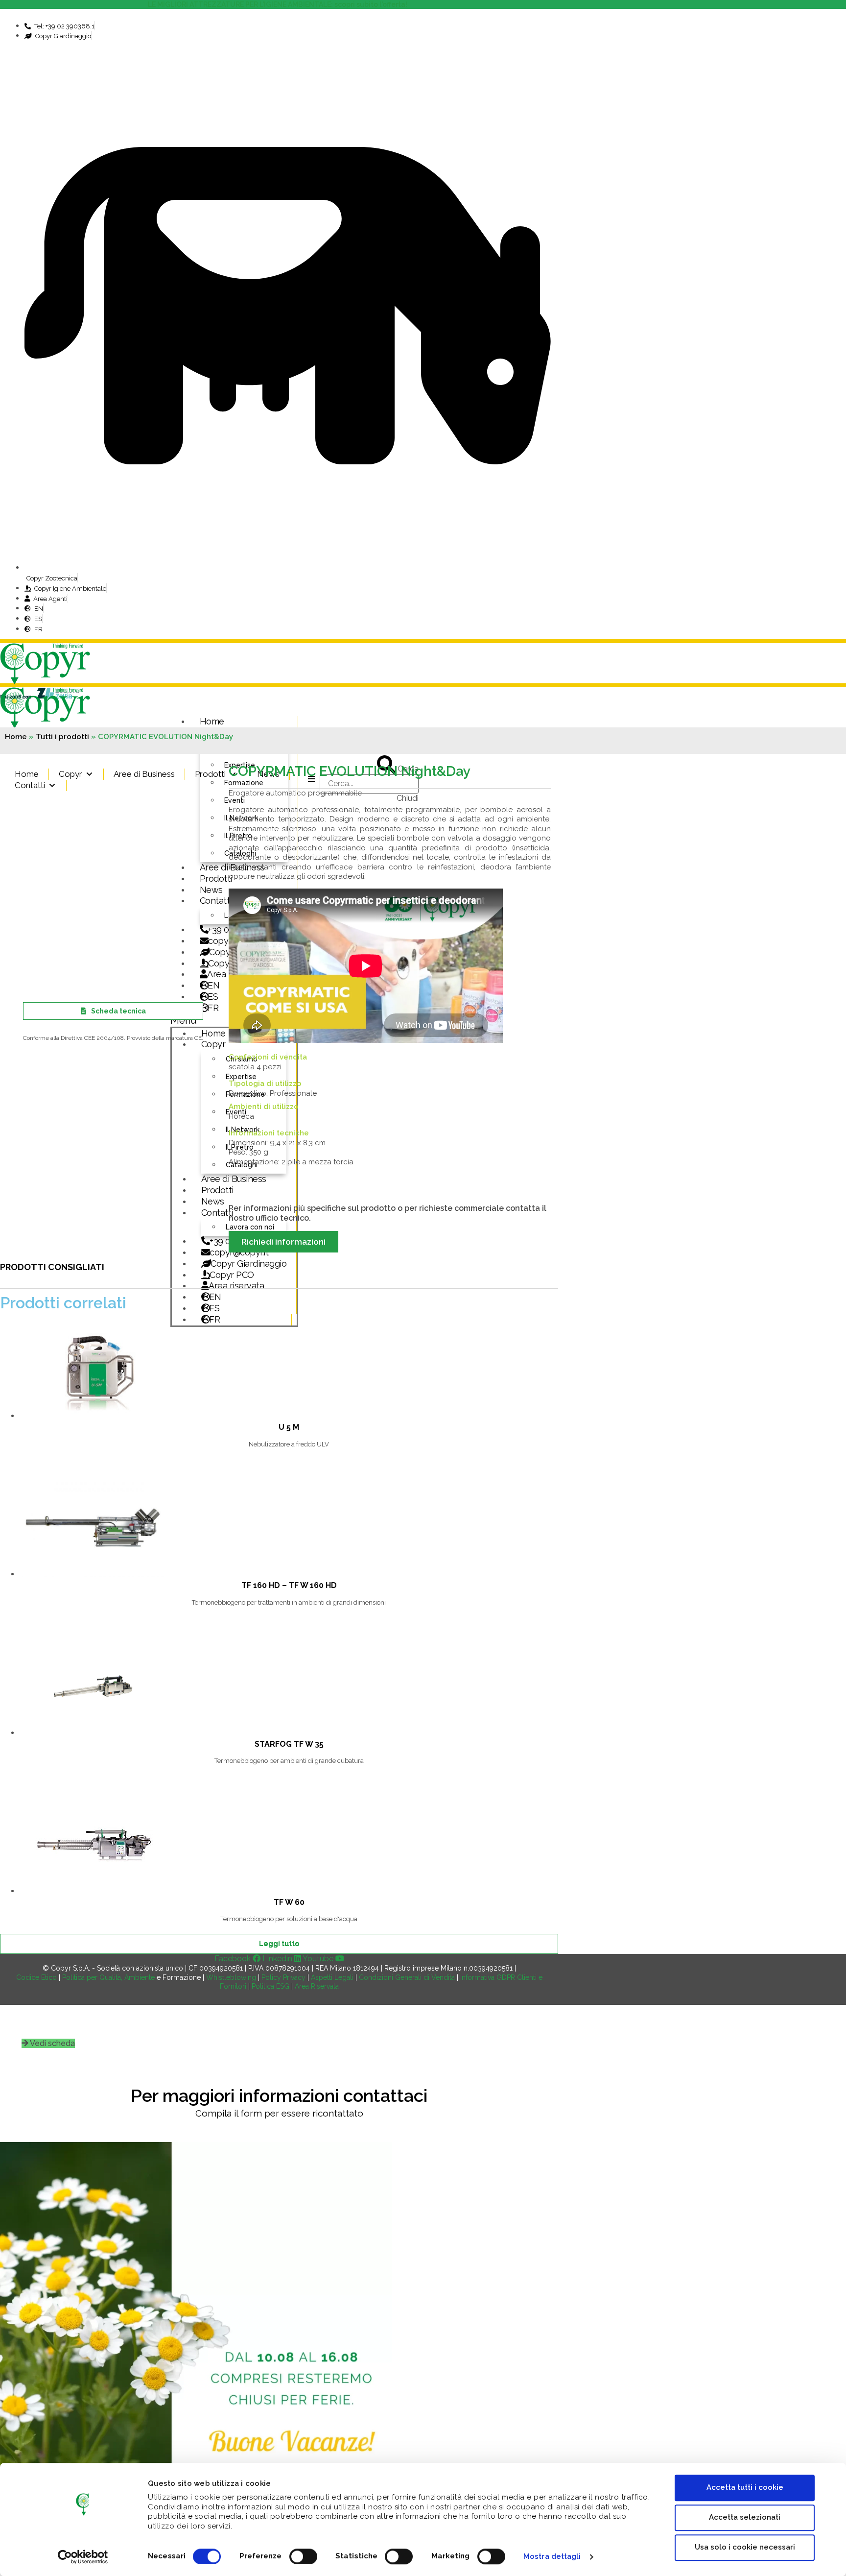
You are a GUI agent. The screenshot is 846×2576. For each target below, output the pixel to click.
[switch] (303, 2556)
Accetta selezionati (745, 2517)
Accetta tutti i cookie (745, 2487)
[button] (48, 2043)
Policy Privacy (283, 1977)
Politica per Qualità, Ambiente (108, 1977)
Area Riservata (317, 1986)
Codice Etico (36, 1977)
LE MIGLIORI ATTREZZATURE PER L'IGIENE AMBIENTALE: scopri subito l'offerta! (279, 4)
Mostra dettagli (552, 2556)
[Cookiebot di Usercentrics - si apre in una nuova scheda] (83, 2557)
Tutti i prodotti (62, 737)
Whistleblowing (231, 1977)
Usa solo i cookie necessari (745, 2547)
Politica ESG (270, 1986)
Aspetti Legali (332, 1977)
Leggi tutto (279, 1944)
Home (212, 721)
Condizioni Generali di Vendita (407, 1977)
